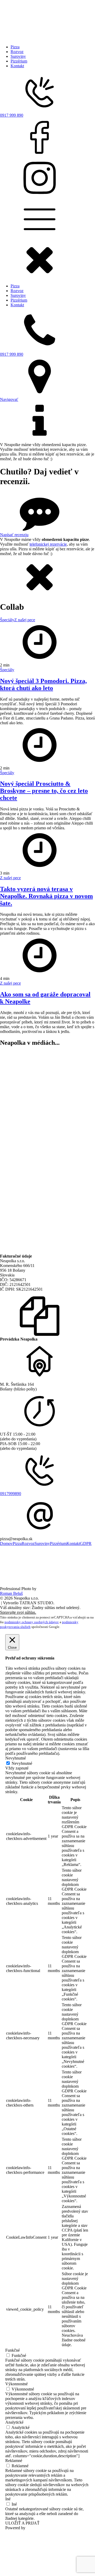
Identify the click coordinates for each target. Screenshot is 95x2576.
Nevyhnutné (22, 1763)
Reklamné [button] (14, 2461)
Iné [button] (8, 2499)
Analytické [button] (14, 2422)
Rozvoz (17, 52)
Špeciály (7, 620)
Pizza (15, 47)
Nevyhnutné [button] (16, 1758)
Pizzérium (19, 61)
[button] (40, 277)
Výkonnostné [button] (16, 2384)
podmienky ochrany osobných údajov (32, 1622)
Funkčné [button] (13, 2350)
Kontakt (17, 66)
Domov (6, 1543)
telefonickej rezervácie (48, 544)
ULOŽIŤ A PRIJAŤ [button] (22, 2523)
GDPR (86, 1543)
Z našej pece (25, 620)
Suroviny (18, 56)
